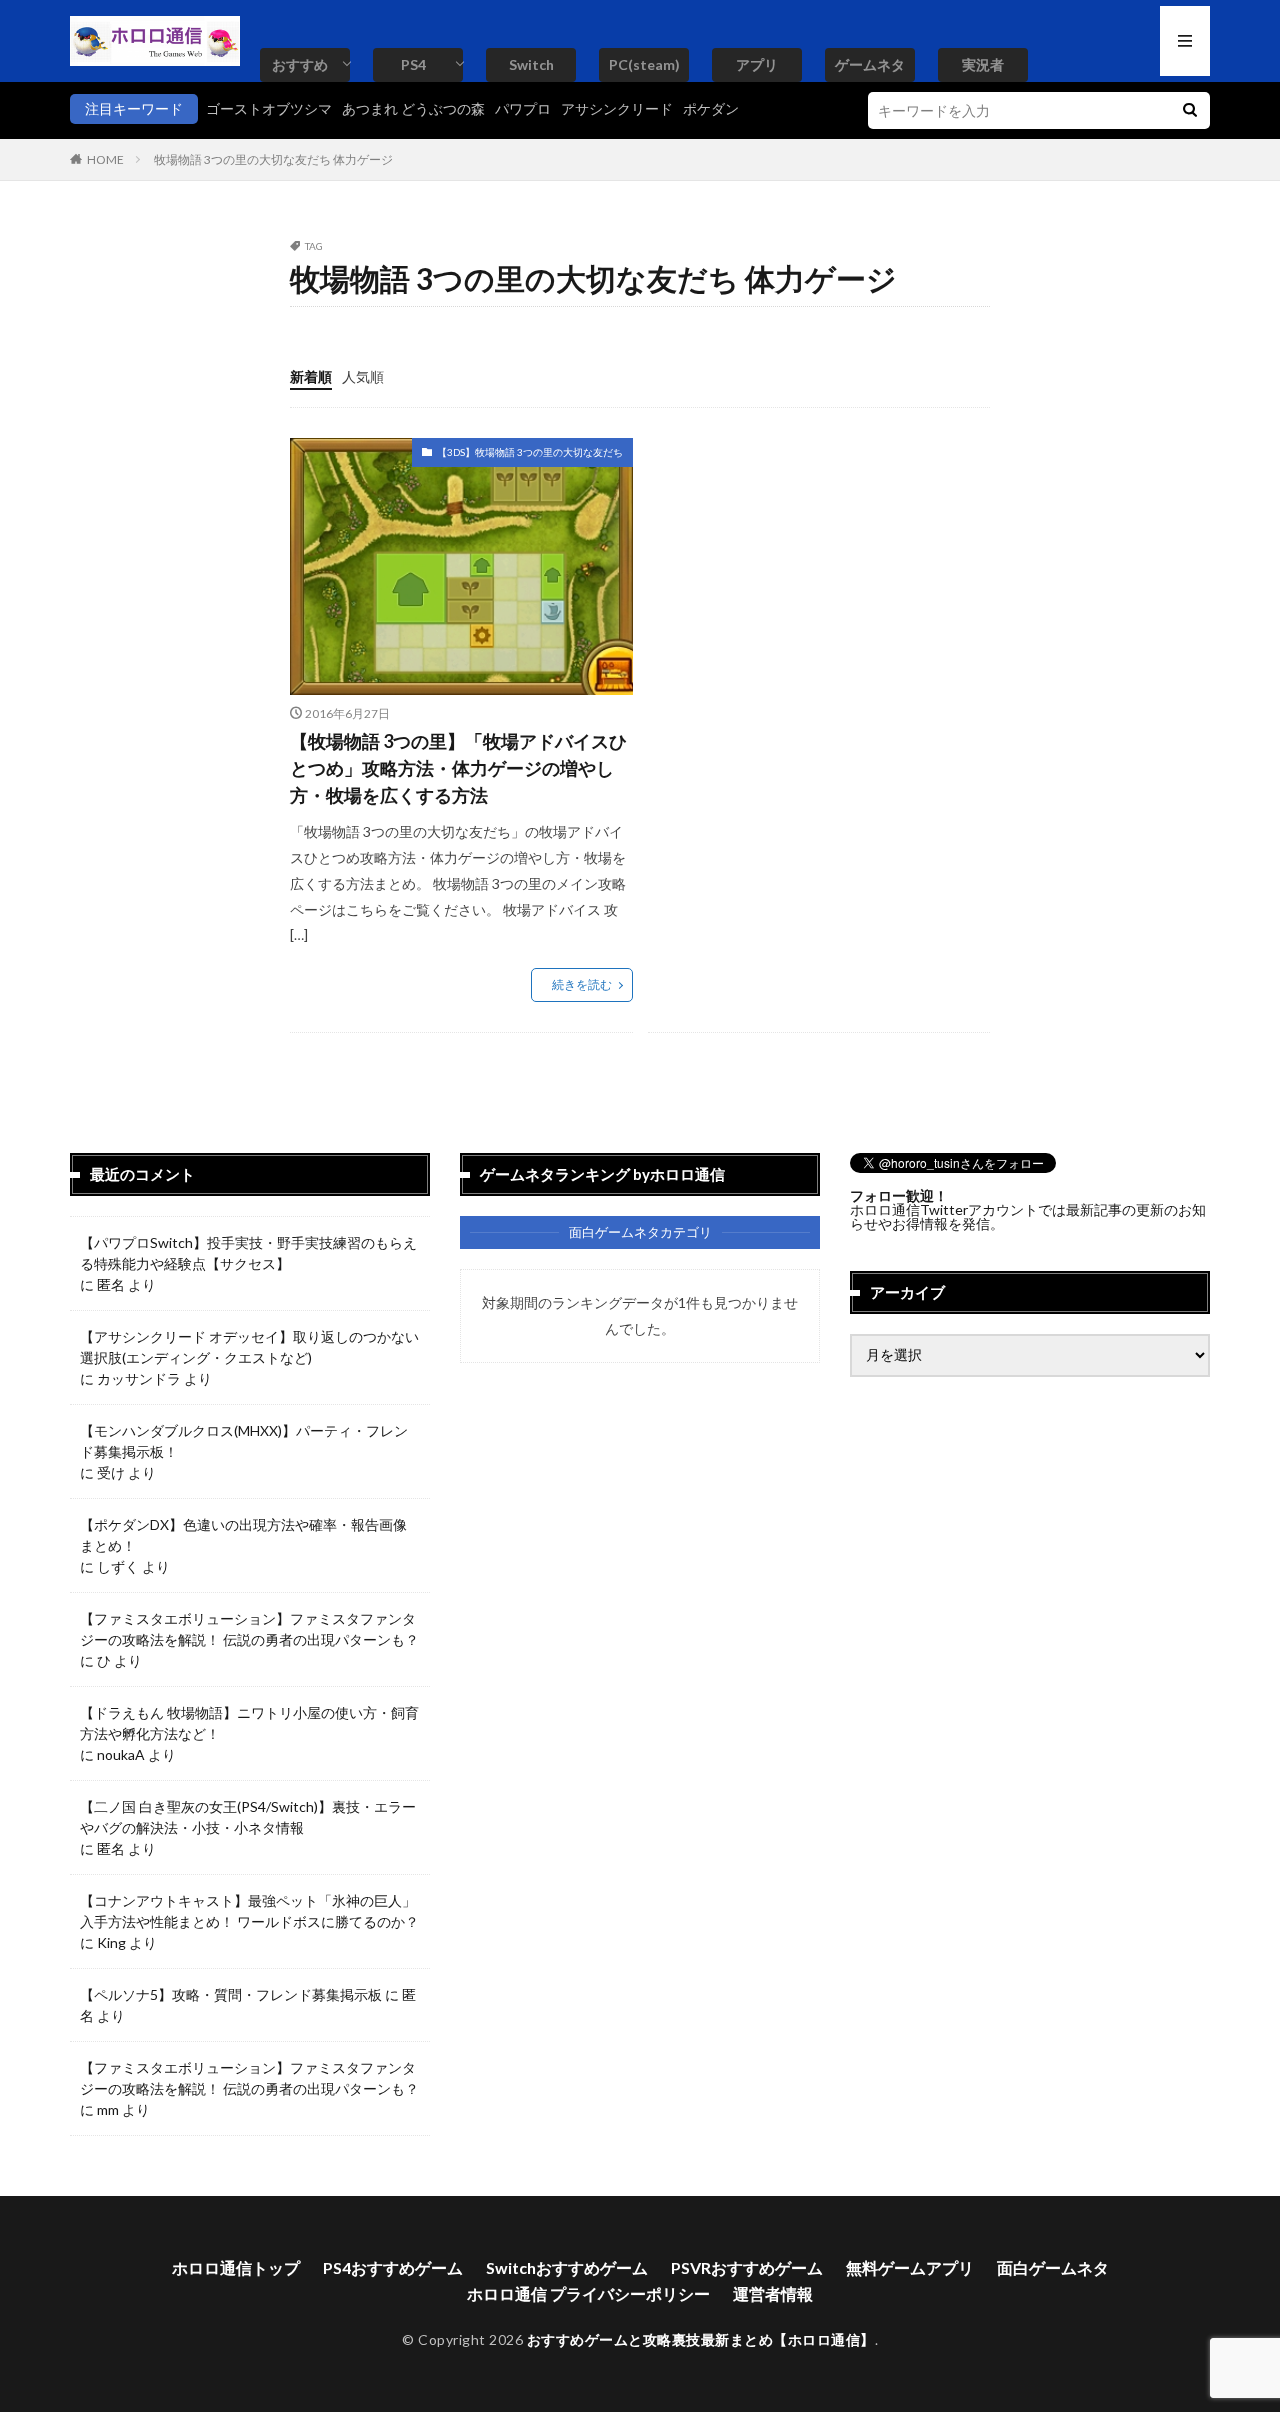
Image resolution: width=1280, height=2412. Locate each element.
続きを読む (582, 984)
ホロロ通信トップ (236, 2267)
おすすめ (300, 64)
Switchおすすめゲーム (567, 2267)
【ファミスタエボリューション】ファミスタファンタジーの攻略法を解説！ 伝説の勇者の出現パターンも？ (249, 1629)
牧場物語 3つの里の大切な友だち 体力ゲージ (273, 159)
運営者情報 (773, 2293)
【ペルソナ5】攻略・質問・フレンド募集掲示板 (231, 1994)
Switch (531, 64)
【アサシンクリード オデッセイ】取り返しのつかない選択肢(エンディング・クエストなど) (249, 1347)
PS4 (413, 64)
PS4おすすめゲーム (393, 2267)
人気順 (363, 376)
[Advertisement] (816, 578)
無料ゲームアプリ (910, 2267)
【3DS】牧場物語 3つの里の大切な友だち (530, 452)
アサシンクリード (617, 108)
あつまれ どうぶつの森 (413, 108)
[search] (1190, 110)
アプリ (757, 64)
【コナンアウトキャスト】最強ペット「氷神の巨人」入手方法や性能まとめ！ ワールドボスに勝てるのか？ (249, 1911)
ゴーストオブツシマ (269, 108)
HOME (105, 159)
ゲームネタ (870, 64)
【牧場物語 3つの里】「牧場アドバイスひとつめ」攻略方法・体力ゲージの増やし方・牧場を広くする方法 (458, 768)
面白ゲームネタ (1053, 2267)
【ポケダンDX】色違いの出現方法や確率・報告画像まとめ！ (243, 1535)
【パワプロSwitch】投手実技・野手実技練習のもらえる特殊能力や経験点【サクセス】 (248, 1253)
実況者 (983, 64)
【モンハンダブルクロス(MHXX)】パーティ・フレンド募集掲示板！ (244, 1441)
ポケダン (711, 108)
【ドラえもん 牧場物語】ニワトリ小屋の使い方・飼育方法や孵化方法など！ (249, 1723)
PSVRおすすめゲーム (747, 2267)
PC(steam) (644, 64)
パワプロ (523, 108)
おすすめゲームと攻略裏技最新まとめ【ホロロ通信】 (701, 2339)
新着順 (311, 376)
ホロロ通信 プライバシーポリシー (588, 2293)
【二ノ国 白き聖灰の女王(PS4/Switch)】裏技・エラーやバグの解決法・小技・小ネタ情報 (248, 1817)
